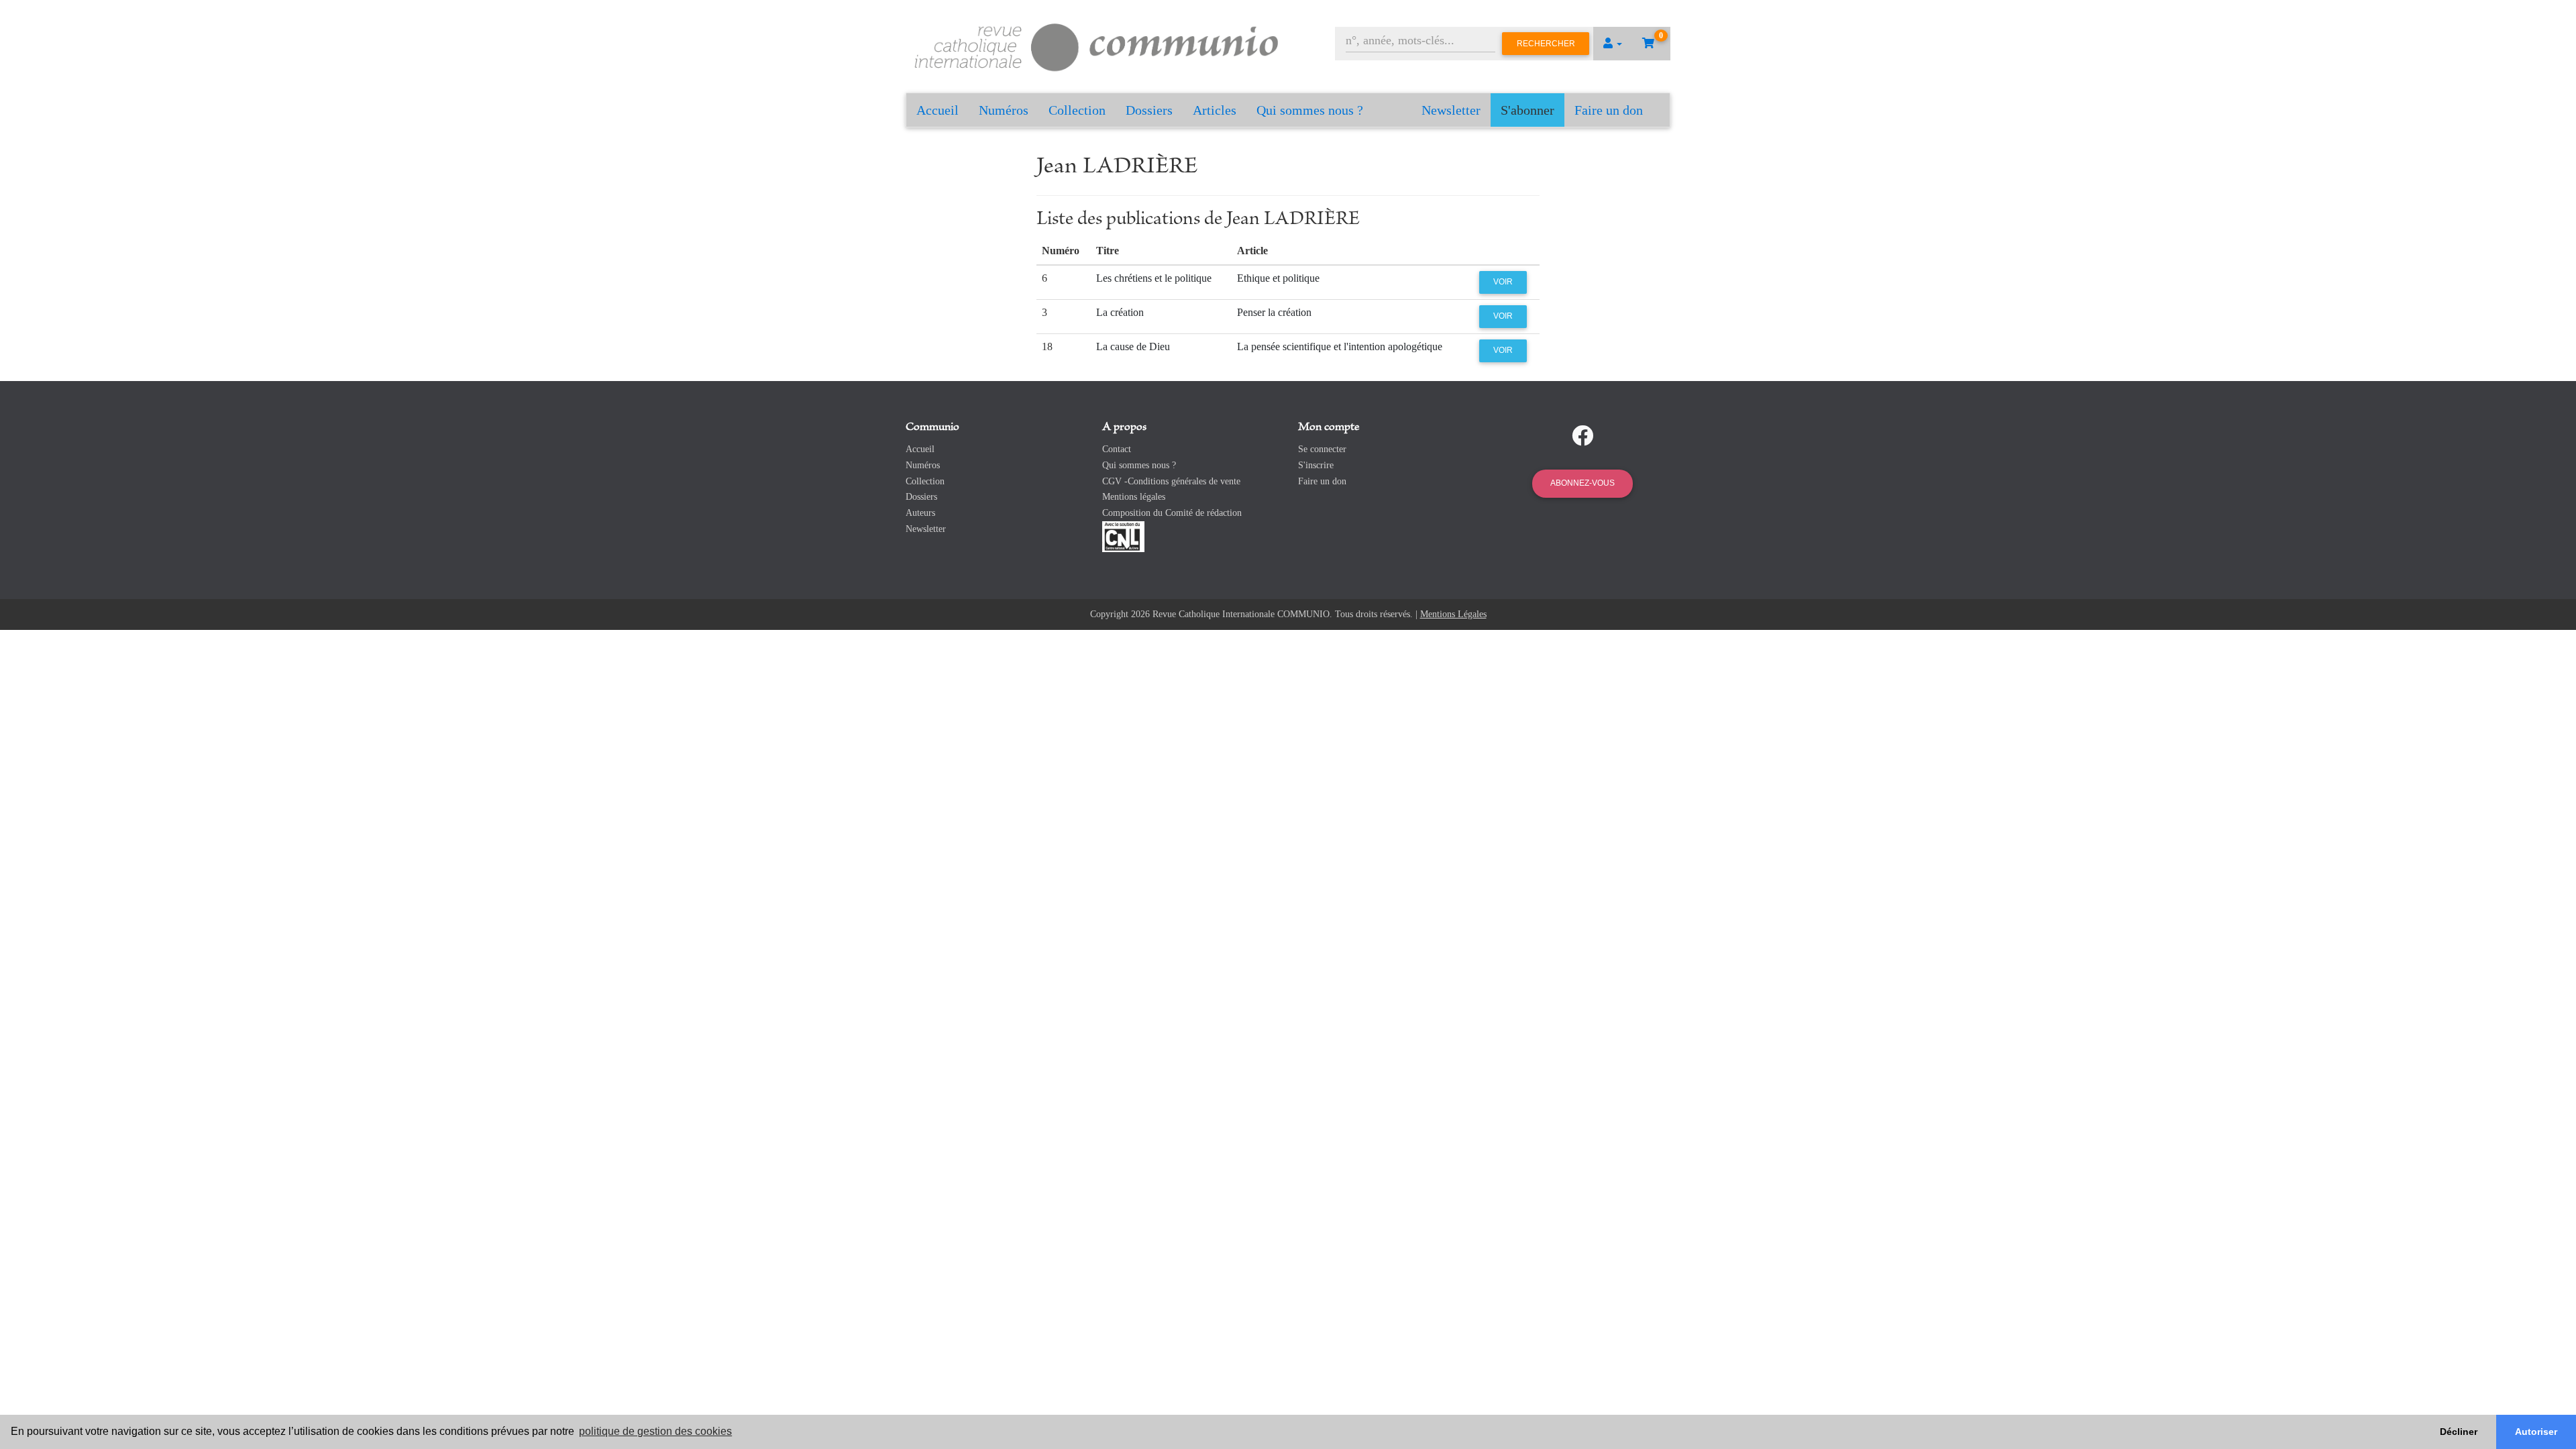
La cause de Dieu (1133, 346)
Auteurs (920, 513)
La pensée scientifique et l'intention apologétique (1340, 346)
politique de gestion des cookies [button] (655, 1431)
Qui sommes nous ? (1310, 110)
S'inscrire (1316, 465)
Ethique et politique (1278, 278)
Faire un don (1609, 110)
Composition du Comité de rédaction (1172, 513)
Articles (1215, 110)
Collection (1077, 110)
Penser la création (1274, 312)
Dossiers (1149, 110)
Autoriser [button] (2536, 1432)
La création (1120, 312)
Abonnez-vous (1582, 483)
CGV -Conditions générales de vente (1171, 481)
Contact (1117, 449)
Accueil (937, 110)
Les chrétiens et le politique (1154, 278)
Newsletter (1451, 110)
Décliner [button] (2459, 1432)
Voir (1503, 282)
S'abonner (1527, 110)
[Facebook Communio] (1582, 436)
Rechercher (1546, 44)
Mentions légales (1134, 497)
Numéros (1004, 110)
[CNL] (1123, 536)
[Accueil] (1097, 45)
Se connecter (1322, 449)
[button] (1613, 44)
